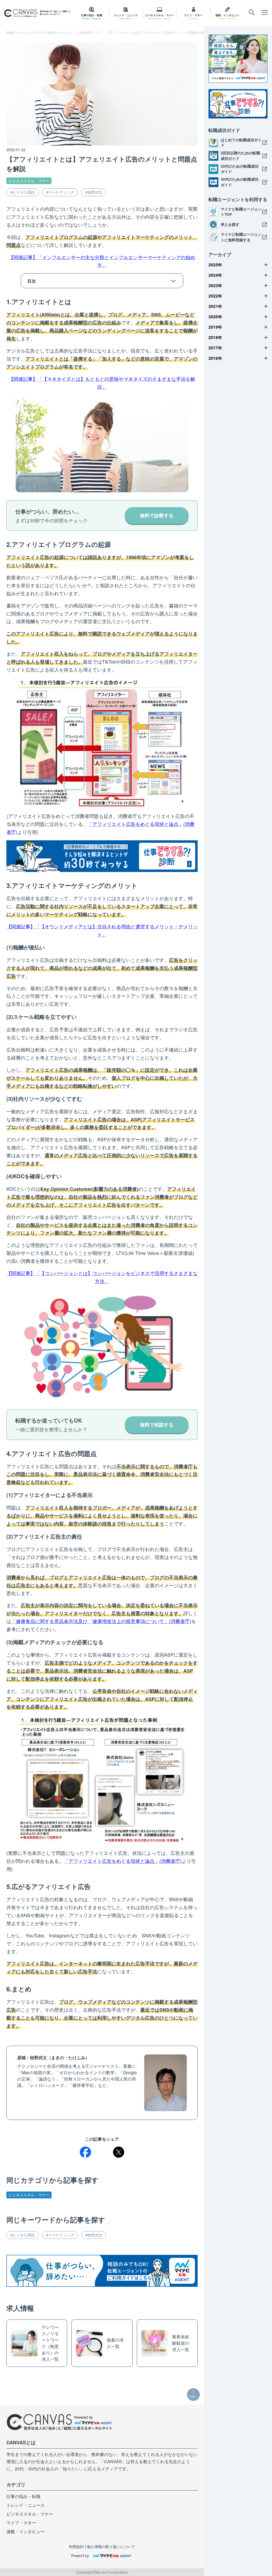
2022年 (215, 296)
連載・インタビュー (25, 2531)
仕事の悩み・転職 (23, 2496)
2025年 (215, 265)
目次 (32, 281)
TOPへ (194, 2397)
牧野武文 (95, 192)
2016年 (215, 358)
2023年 (215, 286)
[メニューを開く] (252, 13)
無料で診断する (157, 515)
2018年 (215, 337)
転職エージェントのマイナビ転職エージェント (40, 32)
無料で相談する (157, 1425)
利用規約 (76, 2546)
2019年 (215, 327)
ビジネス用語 (24, 192)
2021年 (215, 306)
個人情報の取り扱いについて (111, 2546)
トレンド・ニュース (25, 2505)
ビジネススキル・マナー (29, 181)
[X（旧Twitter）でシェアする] (119, 2152)
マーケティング (61, 192)
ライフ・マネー (21, 2523)
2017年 (215, 348)
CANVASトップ (90, 32)
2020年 (215, 317)
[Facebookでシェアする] (85, 2152)
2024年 (215, 275)
